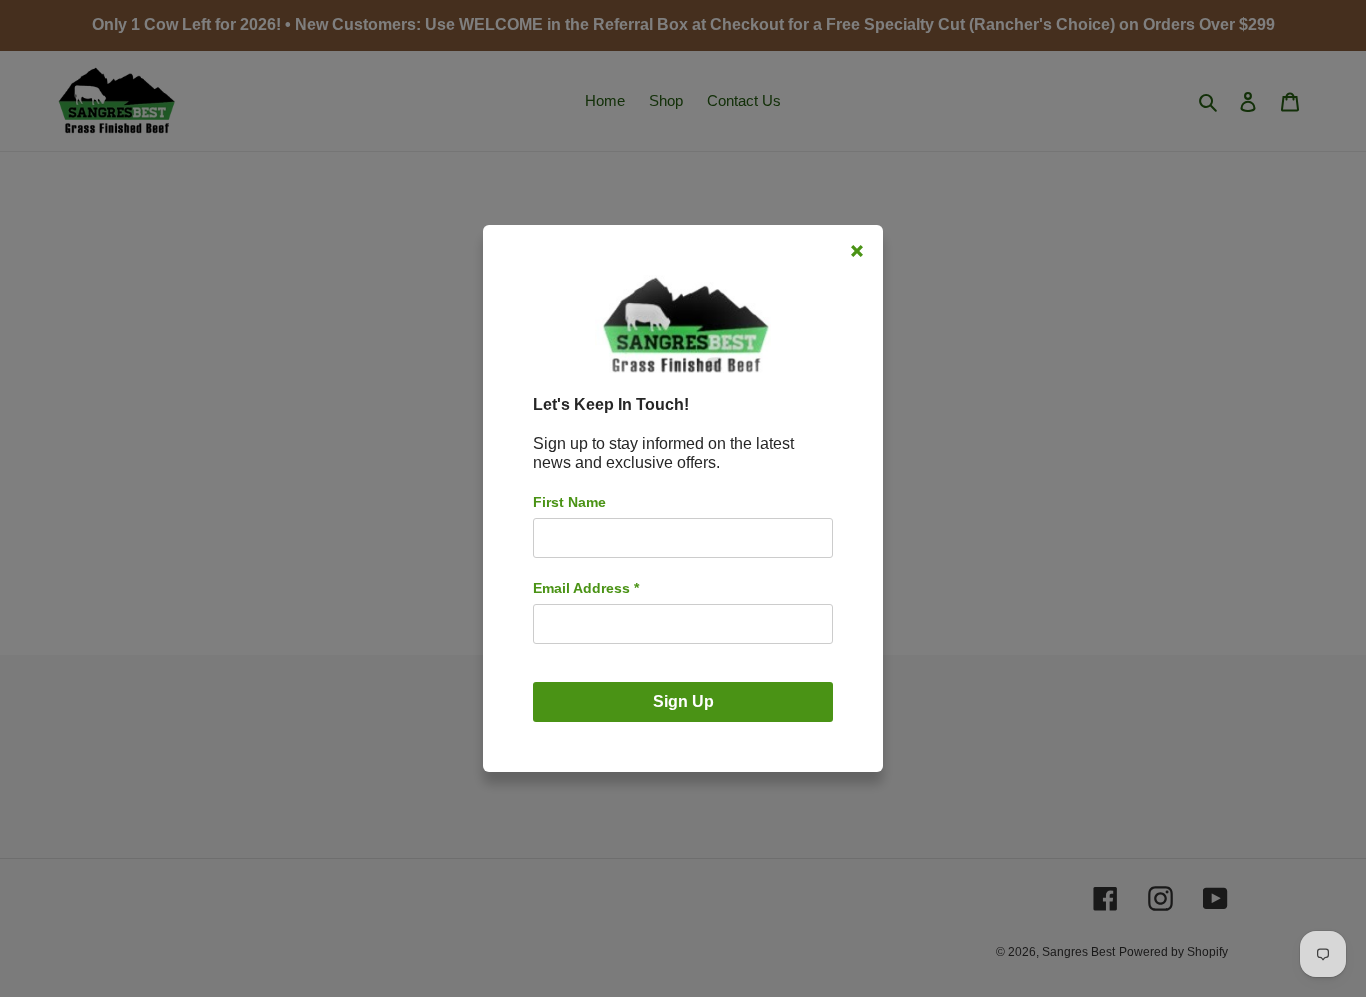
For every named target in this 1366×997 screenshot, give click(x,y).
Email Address (586, 588)
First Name (569, 502)
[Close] (857, 251)
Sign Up (683, 701)
